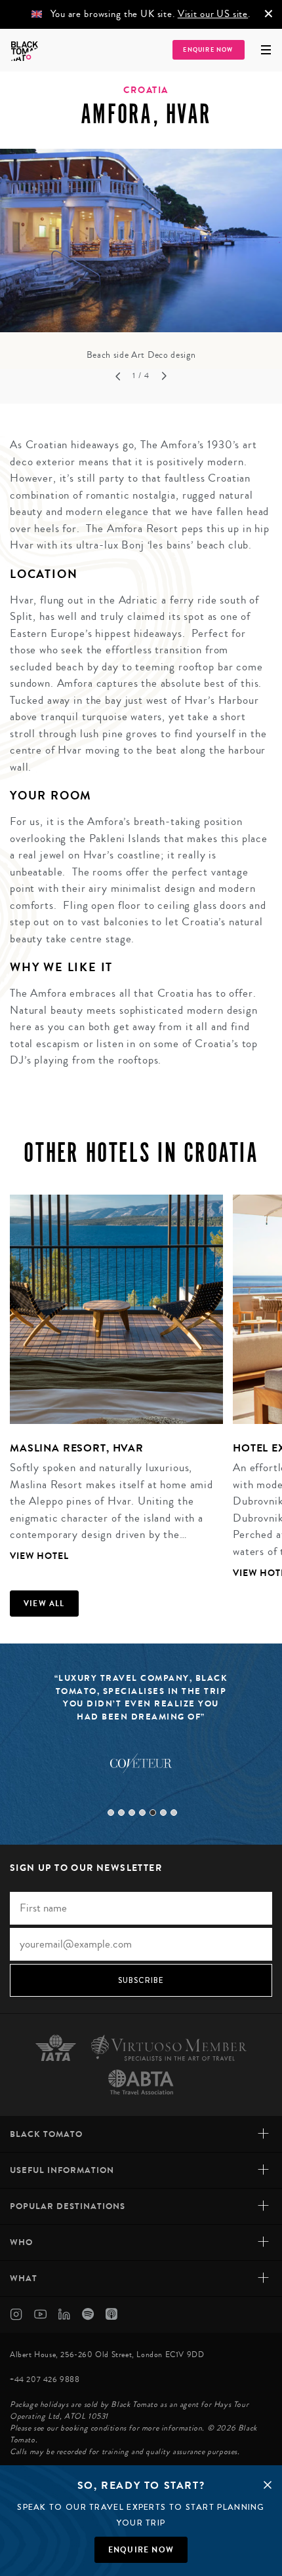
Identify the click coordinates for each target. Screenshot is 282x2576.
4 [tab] (142, 1813)
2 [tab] (121, 1813)
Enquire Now (208, 50)
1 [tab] (111, 1813)
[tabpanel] (141, 256)
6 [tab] (163, 1813)
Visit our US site (213, 14)
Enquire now (141, 2550)
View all (44, 1604)
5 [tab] (153, 1813)
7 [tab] (174, 1813)
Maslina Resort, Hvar (77, 1448)
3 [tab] (132, 1813)
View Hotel (39, 1556)
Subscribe (141, 1980)
